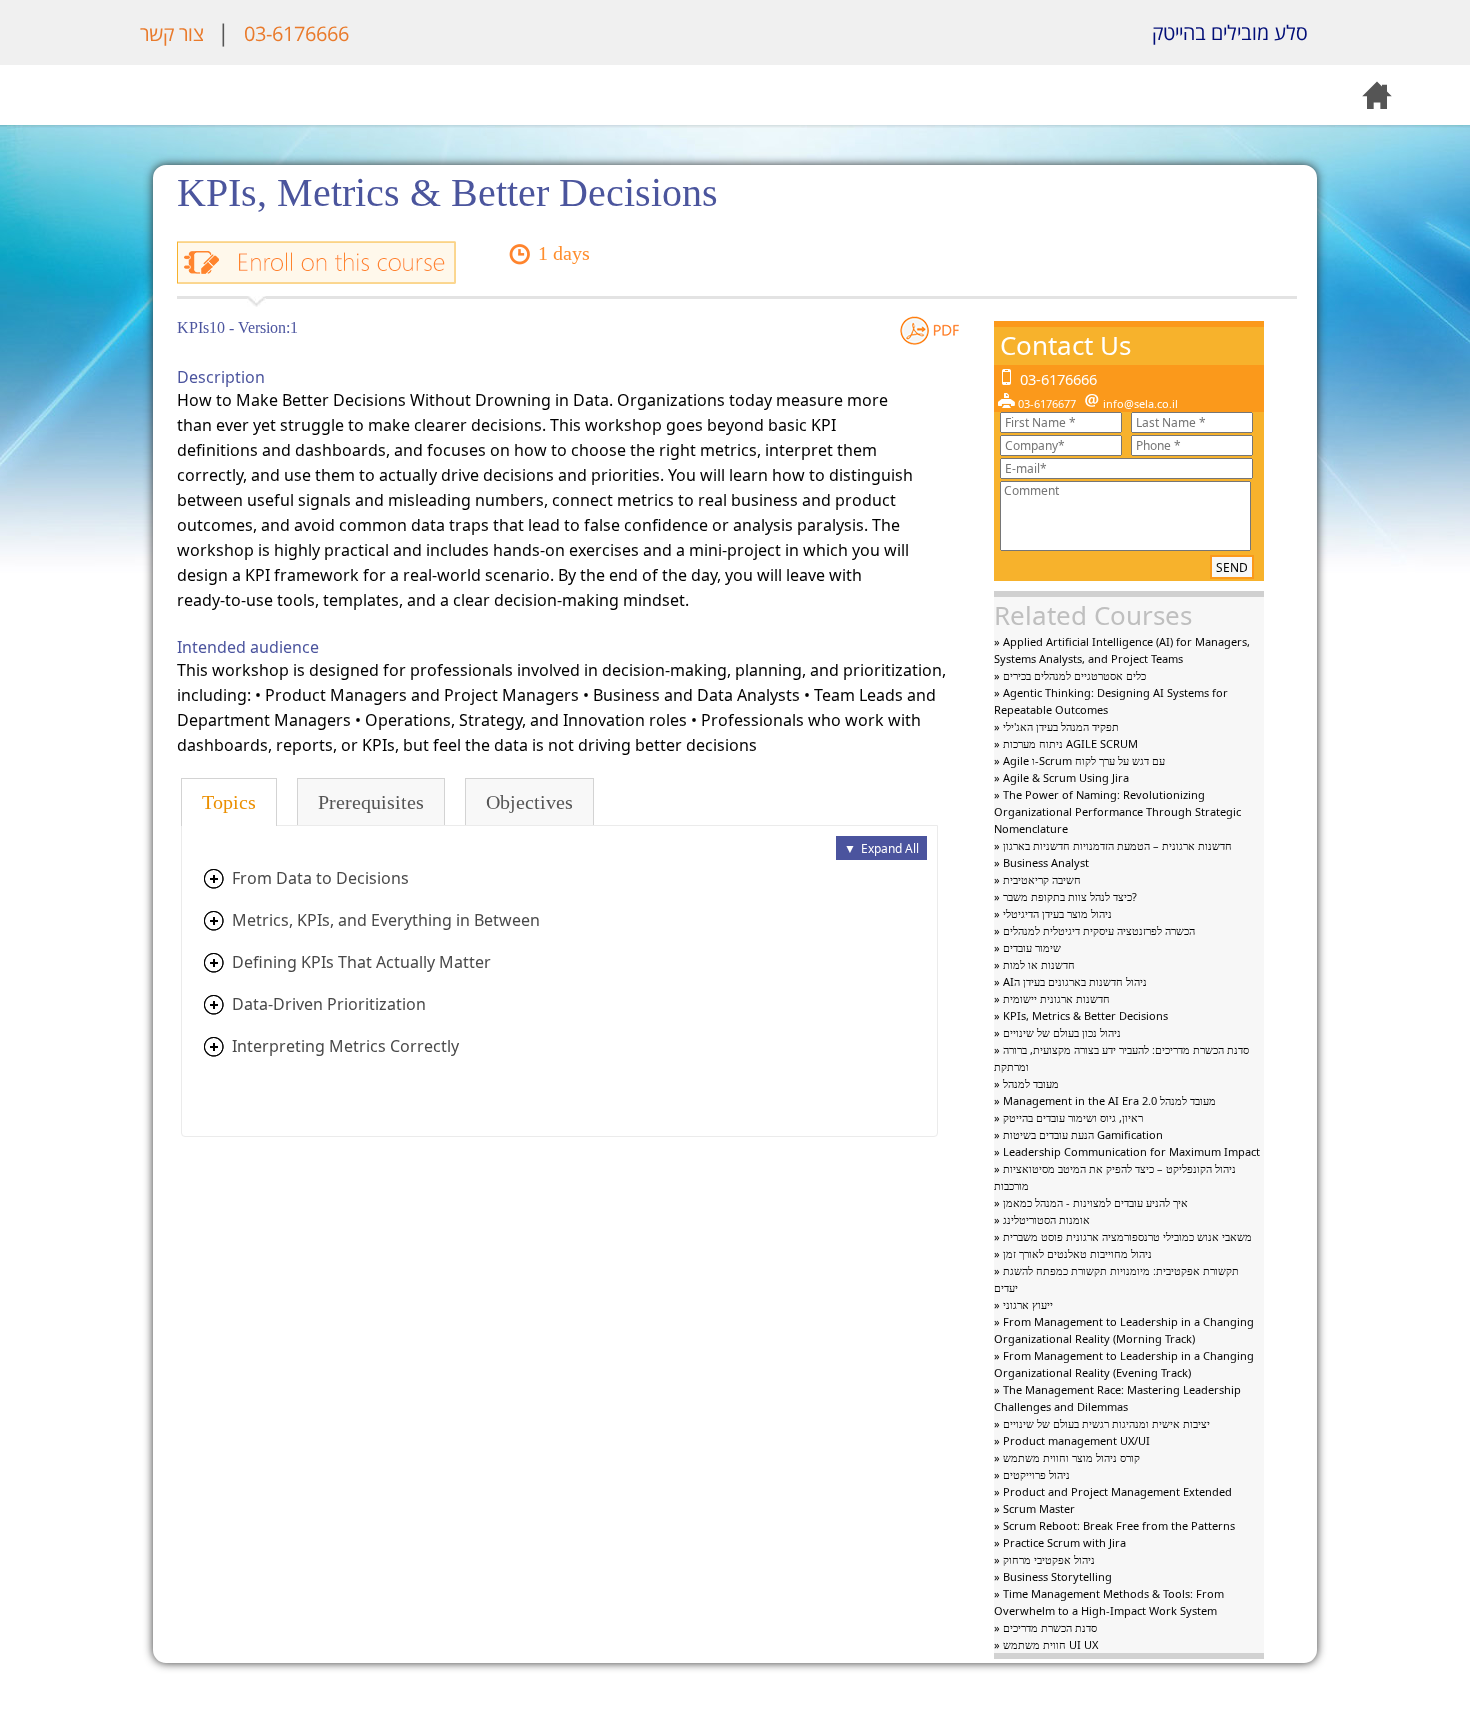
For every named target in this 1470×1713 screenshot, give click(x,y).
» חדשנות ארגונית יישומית (1052, 998)
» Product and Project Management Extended (1113, 1491)
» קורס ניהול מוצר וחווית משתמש (1067, 1457)
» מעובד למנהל (1026, 1083)
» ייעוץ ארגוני (1023, 1304)
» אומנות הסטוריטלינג (1042, 1219)
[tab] (229, 802)
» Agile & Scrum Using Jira (1061, 777)
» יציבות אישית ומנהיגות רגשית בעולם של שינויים (1102, 1423)
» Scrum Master (1034, 1508)
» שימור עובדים (1027, 947)
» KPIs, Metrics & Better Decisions (1081, 1015)
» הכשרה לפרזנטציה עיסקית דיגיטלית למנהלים (1094, 930)
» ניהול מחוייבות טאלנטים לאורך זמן (1073, 1253)
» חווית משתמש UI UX (1046, 1644)
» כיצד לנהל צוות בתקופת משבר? (1065, 896)
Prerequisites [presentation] (371, 802)
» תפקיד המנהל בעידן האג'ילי (1056, 726)
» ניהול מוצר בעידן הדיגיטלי (1053, 913)
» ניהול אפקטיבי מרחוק (1044, 1559)
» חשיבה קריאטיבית (1037, 879)
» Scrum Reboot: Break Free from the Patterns (1114, 1525)
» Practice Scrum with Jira (1060, 1542)
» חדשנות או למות (1034, 964)
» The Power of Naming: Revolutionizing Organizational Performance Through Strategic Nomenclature (1117, 811)
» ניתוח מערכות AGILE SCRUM (1066, 743)
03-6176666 (296, 33)
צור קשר (172, 33)
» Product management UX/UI (1072, 1440)
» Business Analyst (1041, 862)
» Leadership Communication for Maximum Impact (1127, 1151)
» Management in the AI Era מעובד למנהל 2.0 (1105, 1100)
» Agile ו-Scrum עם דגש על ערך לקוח (1079, 760)
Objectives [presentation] (529, 802)
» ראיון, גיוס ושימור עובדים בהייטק (1068, 1117)
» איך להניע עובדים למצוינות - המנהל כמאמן (1091, 1202)
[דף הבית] (1355, 33)
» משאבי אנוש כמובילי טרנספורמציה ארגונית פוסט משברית (1123, 1236)
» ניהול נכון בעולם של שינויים (1057, 1032)
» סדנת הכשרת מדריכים (1045, 1627)
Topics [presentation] (229, 802)
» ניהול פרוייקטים (1032, 1474)
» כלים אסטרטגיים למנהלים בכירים (1070, 675)
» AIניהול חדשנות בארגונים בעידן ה (1070, 981)
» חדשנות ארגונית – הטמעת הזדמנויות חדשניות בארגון (1113, 845)
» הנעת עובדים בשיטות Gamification (1078, 1134)
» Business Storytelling (1053, 1576)
